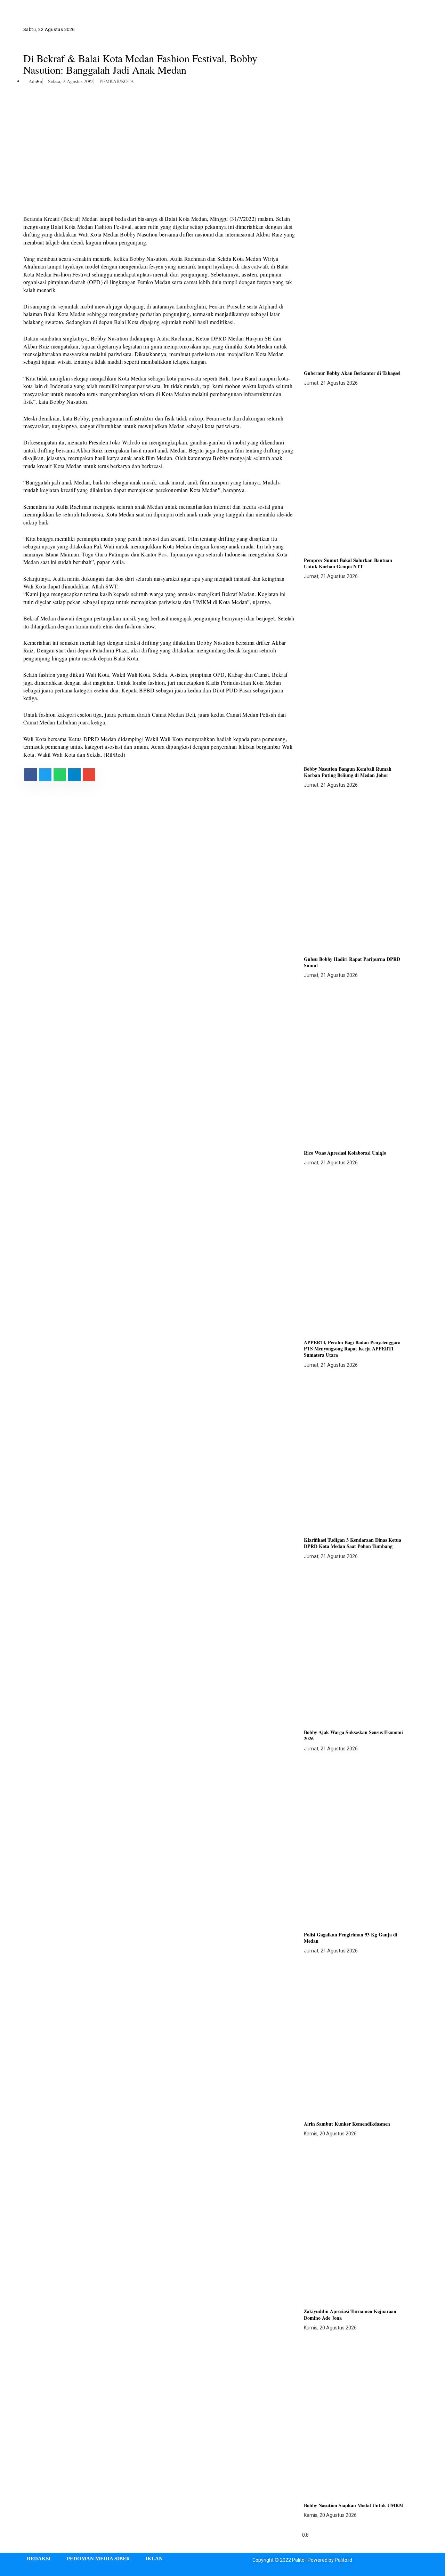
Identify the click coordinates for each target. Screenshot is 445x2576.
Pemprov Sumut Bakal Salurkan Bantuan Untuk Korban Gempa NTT (348, 563)
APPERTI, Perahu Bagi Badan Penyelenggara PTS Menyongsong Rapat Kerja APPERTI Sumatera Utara (352, 1349)
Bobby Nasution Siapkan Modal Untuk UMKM (354, 2505)
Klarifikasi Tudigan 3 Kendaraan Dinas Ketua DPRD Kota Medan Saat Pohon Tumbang (353, 1543)
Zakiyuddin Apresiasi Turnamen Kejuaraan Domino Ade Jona (350, 2314)
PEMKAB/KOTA (117, 81)
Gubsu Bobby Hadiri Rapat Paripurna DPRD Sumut (352, 962)
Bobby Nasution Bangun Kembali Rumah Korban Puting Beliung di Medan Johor (348, 772)
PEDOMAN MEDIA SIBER (98, 2559)
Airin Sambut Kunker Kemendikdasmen (347, 2124)
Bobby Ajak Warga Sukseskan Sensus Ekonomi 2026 (353, 1735)
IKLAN (154, 2559)
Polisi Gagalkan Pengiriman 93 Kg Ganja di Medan (351, 1938)
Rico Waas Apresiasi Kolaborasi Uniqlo (345, 1153)
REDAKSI (39, 2559)
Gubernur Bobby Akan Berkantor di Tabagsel (352, 373)
